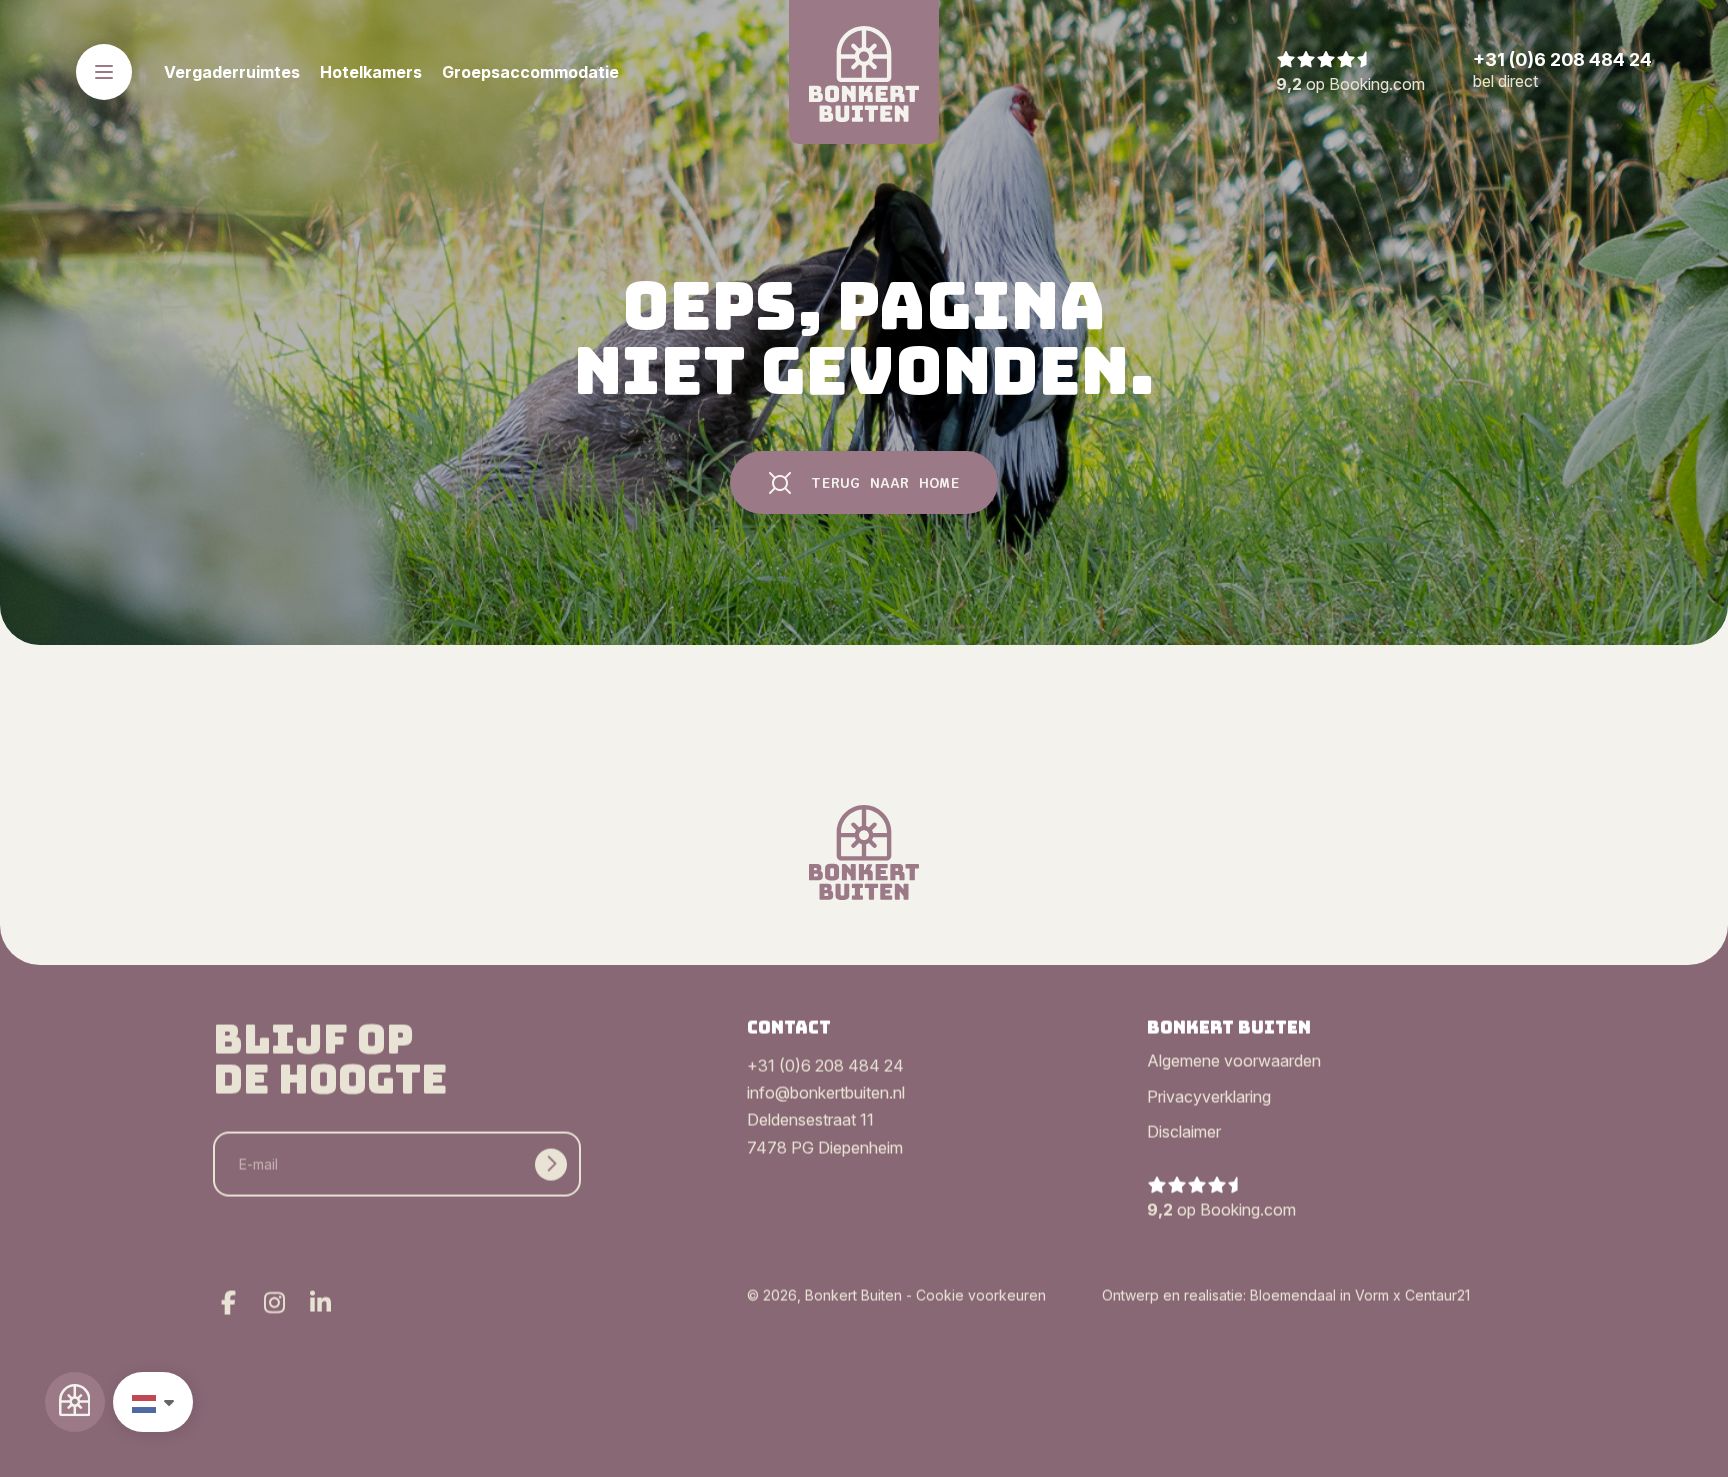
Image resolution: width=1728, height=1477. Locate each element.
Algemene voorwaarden (1234, 1062)
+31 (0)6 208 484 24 (825, 1067)
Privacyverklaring (1209, 1097)
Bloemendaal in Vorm (1319, 1294)
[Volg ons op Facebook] (228, 1303)
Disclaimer (1184, 1133)
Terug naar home (885, 483)
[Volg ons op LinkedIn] (320, 1303)
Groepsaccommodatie (530, 72)
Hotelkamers (371, 72)
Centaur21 (1437, 1294)
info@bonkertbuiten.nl (826, 1094)
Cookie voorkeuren (981, 1294)
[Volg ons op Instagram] (274, 1303)
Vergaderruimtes (232, 72)
